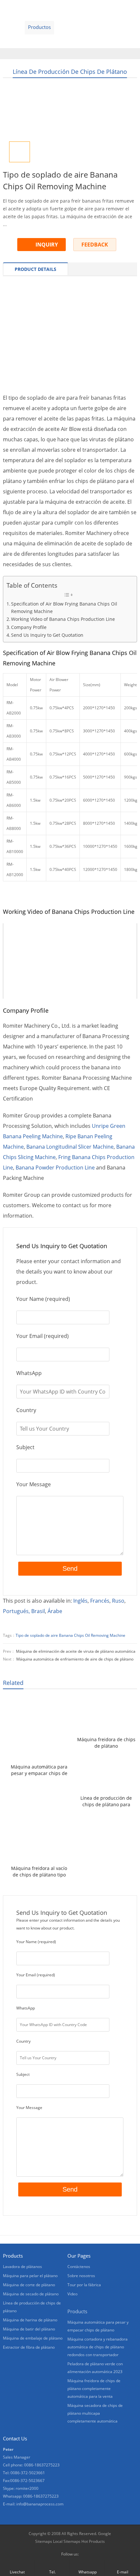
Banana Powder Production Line (55, 1168)
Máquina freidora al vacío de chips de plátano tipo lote (39, 1872)
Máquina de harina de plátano (30, 2320)
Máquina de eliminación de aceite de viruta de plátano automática (76, 1651)
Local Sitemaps (67, 2541)
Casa (11, 27)
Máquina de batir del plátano (29, 2329)
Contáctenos (20, 41)
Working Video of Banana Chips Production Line (63, 619)
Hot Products (93, 2541)
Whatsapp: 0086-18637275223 (31, 2496)
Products (77, 2311)
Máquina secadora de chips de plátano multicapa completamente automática (95, 2413)
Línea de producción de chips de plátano (70, 72)
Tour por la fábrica (84, 2285)
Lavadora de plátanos (22, 2267)
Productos (39, 27)
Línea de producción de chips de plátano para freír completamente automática (106, 1801)
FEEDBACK (95, 245)
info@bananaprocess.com (40, 2504)
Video (69, 27)
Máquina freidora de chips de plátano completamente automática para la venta (106, 1743)
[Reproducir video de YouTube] (70, 961)
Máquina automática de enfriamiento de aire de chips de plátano (75, 1659)
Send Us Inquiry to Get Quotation (47, 635)
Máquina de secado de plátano (31, 2294)
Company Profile (29, 627)
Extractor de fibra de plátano (29, 2347)
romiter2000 (27, 2488)
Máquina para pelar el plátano (30, 2276)
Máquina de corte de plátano (29, 2285)
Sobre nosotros (104, 27)
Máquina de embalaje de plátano (33, 2338)
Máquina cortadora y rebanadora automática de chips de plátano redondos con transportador (98, 2347)
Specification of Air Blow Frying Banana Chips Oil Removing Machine (64, 607)
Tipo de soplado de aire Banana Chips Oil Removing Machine (70, 1635)
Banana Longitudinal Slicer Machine (70, 1147)
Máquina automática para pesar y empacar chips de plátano (39, 1770)
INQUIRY (47, 245)
